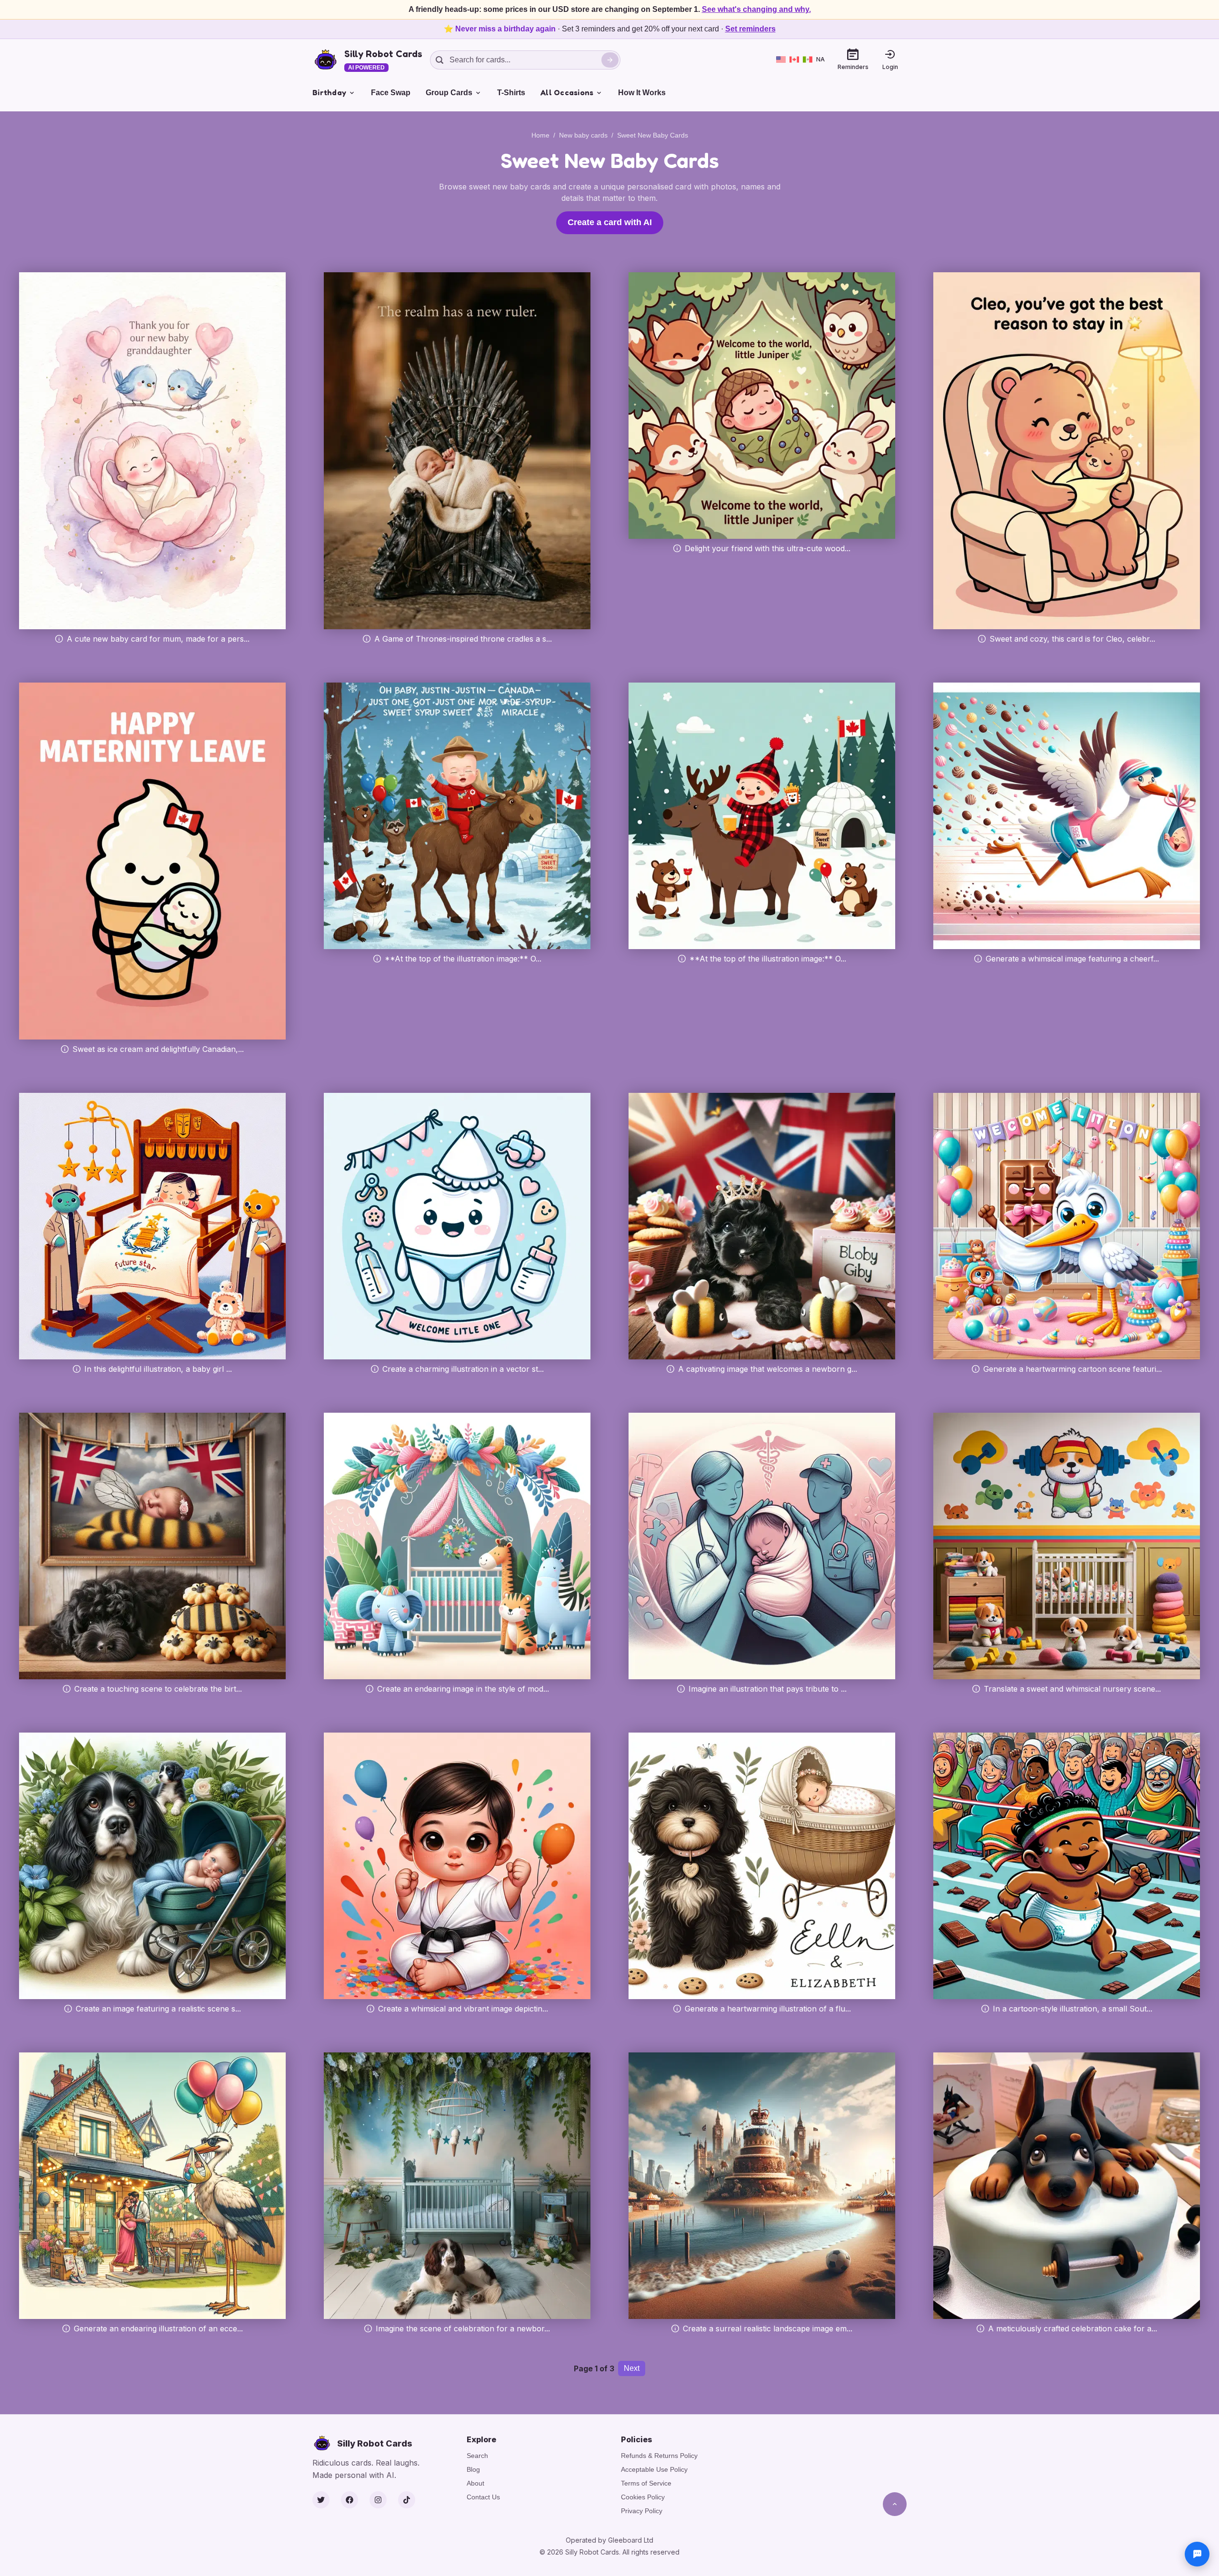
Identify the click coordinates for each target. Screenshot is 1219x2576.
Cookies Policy (643, 2497)
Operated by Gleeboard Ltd (609, 2540)
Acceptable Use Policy (654, 2469)
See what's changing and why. (756, 9)
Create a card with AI (610, 222)
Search (477, 2456)
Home (540, 135)
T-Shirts (511, 93)
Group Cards (449, 93)
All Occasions (567, 92)
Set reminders (750, 29)
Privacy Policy (642, 2511)
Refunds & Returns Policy (659, 2456)
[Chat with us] (1197, 2554)
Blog (473, 2469)
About (475, 2483)
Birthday (329, 92)
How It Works (642, 93)
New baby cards (583, 135)
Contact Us (483, 2497)
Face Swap (391, 93)
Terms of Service (646, 2483)
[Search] (610, 60)
